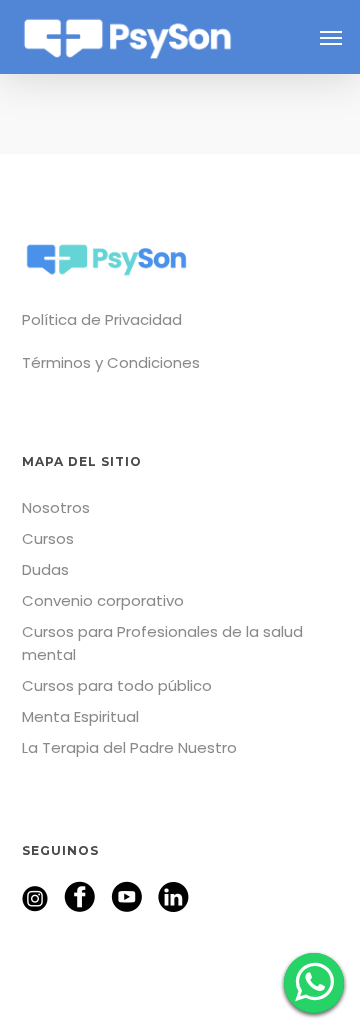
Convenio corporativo (103, 600)
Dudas (45, 569)
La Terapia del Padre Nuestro (129, 747)
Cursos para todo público (117, 685)
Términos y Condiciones (111, 362)
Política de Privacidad (102, 319)
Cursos (48, 538)
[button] (331, 37)
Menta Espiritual (80, 716)
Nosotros (56, 507)
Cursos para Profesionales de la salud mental (162, 643)
